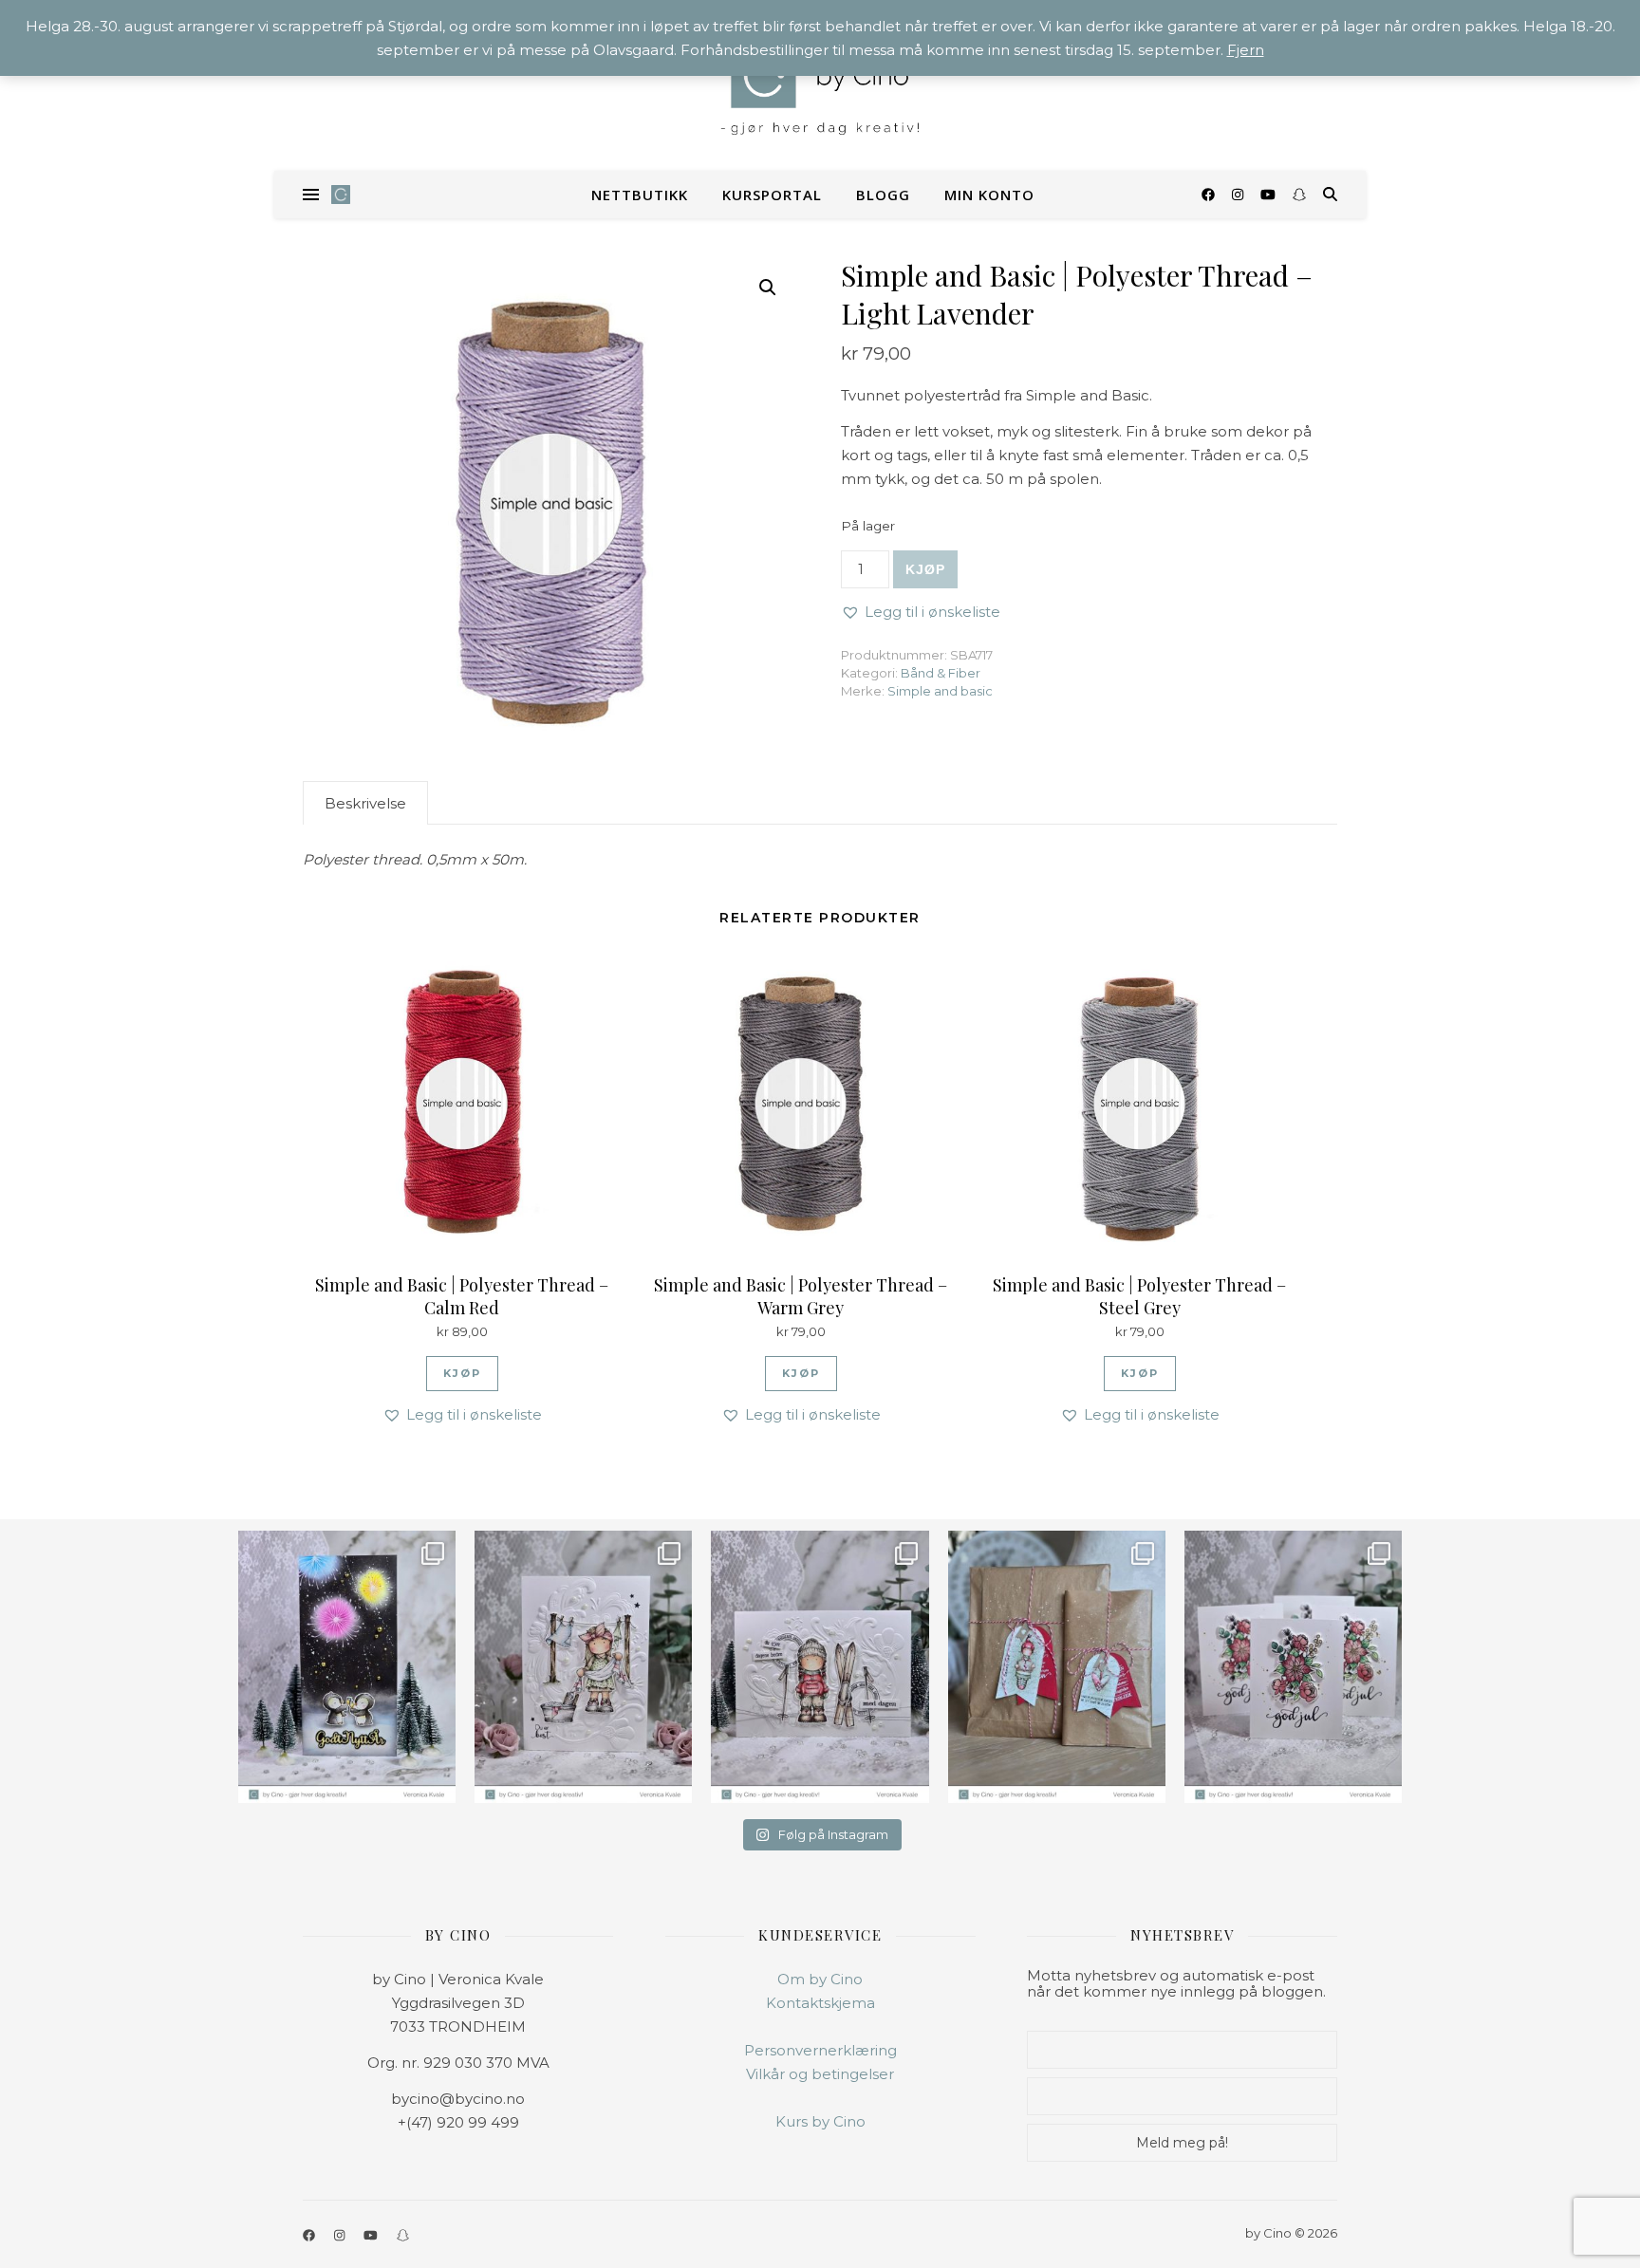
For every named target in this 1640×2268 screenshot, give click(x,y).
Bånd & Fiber (941, 673)
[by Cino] (820, 85)
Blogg (883, 195)
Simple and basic (940, 691)
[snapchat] (1299, 195)
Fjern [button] (1246, 50)
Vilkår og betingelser (820, 2074)
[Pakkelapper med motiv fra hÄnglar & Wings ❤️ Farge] (1057, 1667)
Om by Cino (820, 1979)
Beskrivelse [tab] (365, 803)
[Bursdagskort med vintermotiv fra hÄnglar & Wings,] (820, 1667)
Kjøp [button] (462, 1373)
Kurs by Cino (820, 2121)
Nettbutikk (640, 195)
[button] (768, 288)
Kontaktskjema (820, 2003)
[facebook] (1210, 195)
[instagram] (1239, 195)
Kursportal (772, 195)
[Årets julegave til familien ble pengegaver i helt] (1293, 1667)
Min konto (989, 195)
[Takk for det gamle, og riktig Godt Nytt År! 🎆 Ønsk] (347, 1667)
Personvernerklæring (820, 2050)
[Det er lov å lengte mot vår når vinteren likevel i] (583, 1667)
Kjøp (925, 569)
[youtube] (1270, 195)
